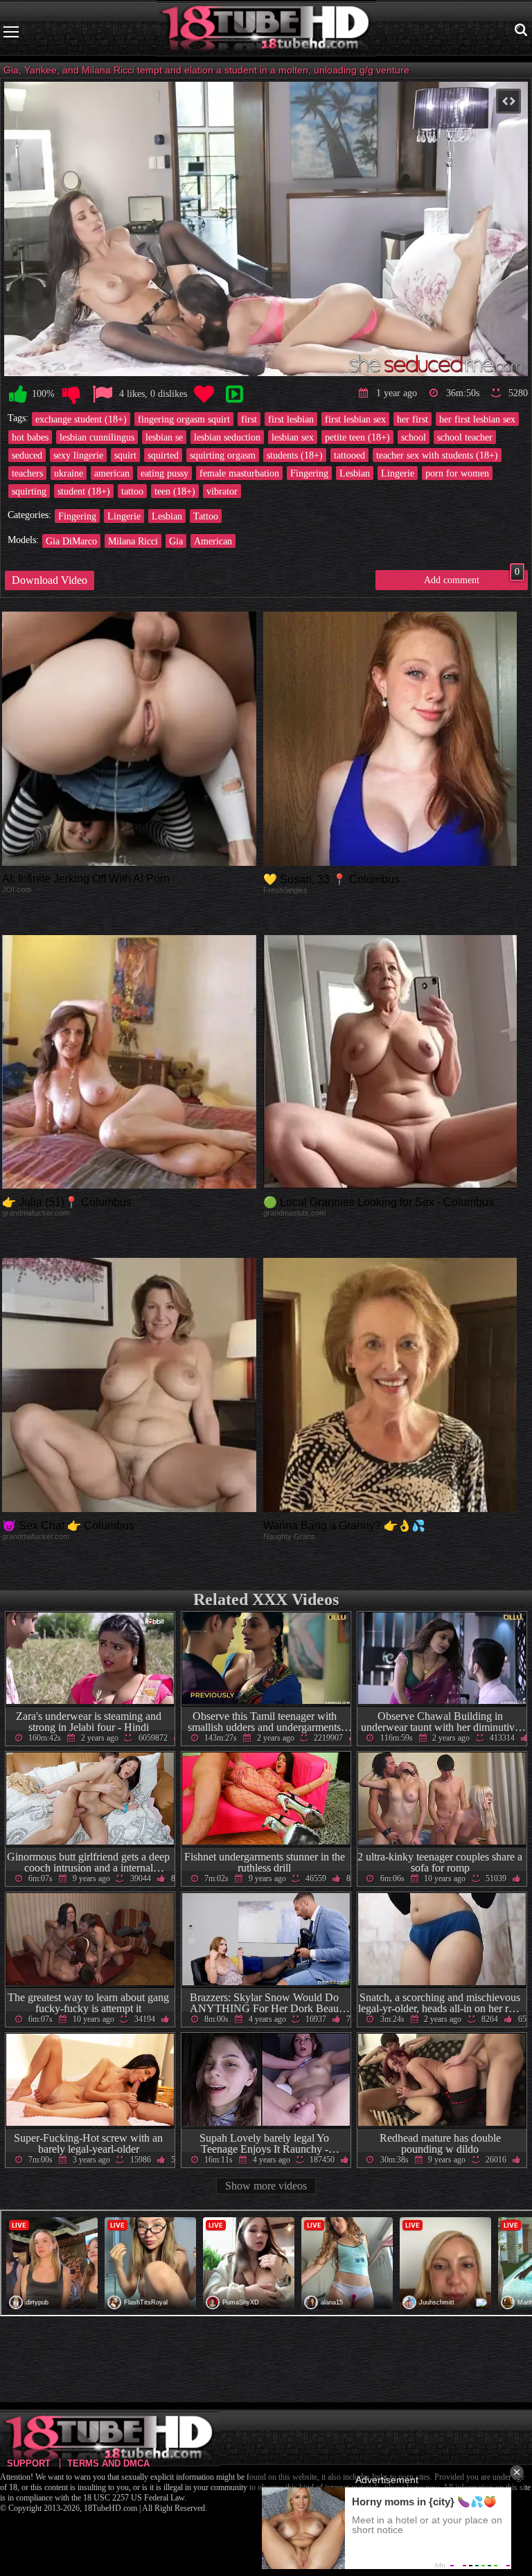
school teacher (465, 437)
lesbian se (164, 437)
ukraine (69, 473)
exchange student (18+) (81, 419)
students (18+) (295, 455)
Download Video (50, 580)
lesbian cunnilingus (97, 437)
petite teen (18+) (357, 437)
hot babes (30, 437)
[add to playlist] (234, 394)
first (249, 419)
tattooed (349, 455)
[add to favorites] (204, 394)
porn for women (457, 473)
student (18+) (84, 491)
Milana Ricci (133, 541)
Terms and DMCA (108, 2463)
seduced (27, 455)
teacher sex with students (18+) (437, 455)
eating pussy (165, 473)
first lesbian (291, 419)
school (414, 437)
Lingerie (398, 473)
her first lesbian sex (477, 419)
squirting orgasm (223, 455)
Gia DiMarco (71, 541)
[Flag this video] (103, 394)
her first (413, 419)
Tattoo (206, 516)
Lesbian (355, 473)
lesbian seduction (227, 437)
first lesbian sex (355, 419)
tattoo (132, 491)
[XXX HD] (266, 32)
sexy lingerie (78, 455)
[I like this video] (18, 394)
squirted (163, 455)
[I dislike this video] (71, 394)
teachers (27, 473)
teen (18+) (175, 491)
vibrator (222, 491)
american (112, 473)
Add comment (472, 578)
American (213, 541)
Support (29, 2463)
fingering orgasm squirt (184, 419)
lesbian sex (293, 437)
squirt (125, 455)
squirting (29, 491)
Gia (176, 541)
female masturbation (239, 473)
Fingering (309, 473)
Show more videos (266, 2186)
